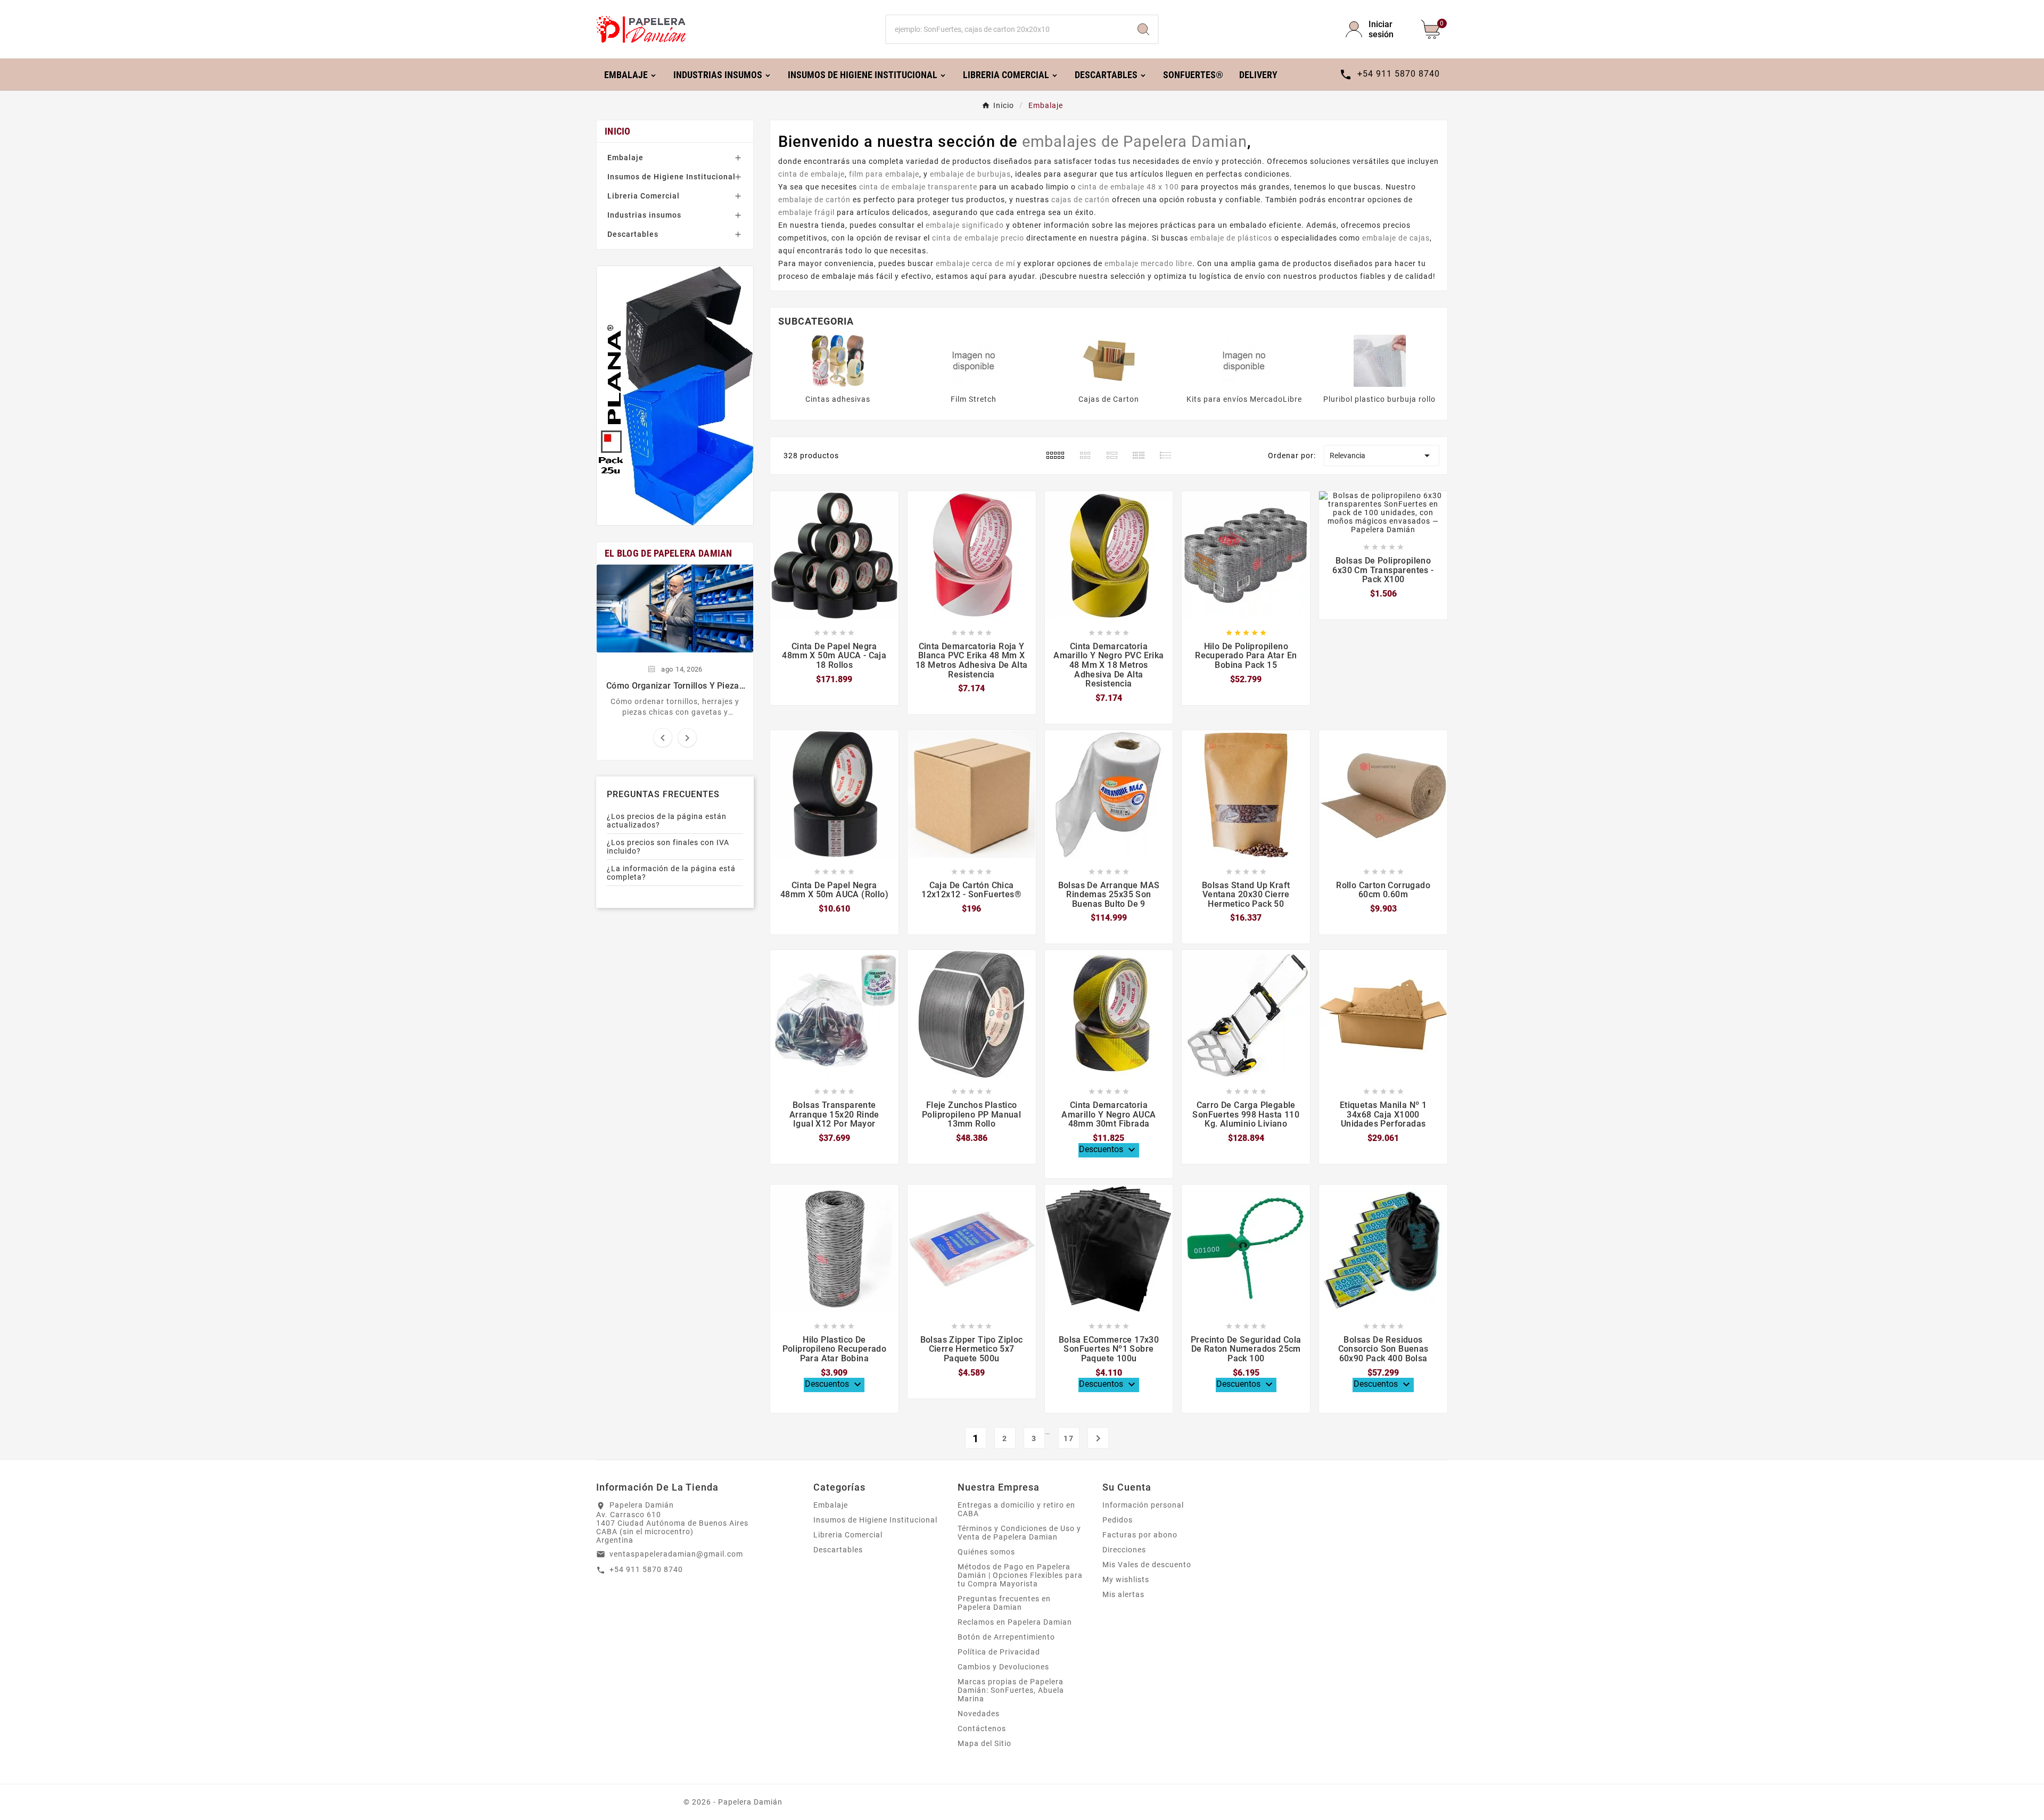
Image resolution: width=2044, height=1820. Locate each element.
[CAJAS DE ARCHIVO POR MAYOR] (675, 396)
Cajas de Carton (1109, 399)
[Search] (1143, 29)
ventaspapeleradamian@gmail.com (676, 1554)
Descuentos (1108, 1150)
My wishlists (1126, 1579)
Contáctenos (982, 1728)
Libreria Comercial (644, 196)
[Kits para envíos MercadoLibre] (1244, 360)
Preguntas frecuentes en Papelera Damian (1004, 1603)
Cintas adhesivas (838, 399)
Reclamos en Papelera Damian (1015, 1622)
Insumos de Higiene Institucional (671, 177)
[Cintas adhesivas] (838, 360)
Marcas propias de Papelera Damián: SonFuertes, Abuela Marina (1011, 1690)
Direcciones (1124, 1550)
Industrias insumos (644, 215)
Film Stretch (974, 399)
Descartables (633, 234)
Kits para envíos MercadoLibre (1244, 399)
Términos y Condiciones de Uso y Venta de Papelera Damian (1019, 1533)
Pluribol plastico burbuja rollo (1379, 399)
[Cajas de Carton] (1109, 360)
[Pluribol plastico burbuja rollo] (1380, 360)
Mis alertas (1123, 1594)
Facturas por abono (1140, 1535)
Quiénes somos (986, 1552)
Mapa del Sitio (984, 1743)
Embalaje (625, 158)
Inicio (618, 131)
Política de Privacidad (999, 1652)
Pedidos (1118, 1520)
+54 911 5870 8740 (646, 1569)
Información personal (1143, 1505)
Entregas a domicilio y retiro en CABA (1016, 1509)
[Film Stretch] (974, 360)
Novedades (979, 1714)
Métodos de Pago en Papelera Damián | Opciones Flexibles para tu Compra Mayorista (1020, 1575)
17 (1069, 1438)
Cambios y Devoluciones (1003, 1667)
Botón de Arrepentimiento (1006, 1637)
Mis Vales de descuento (1147, 1565)
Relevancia (1382, 456)
